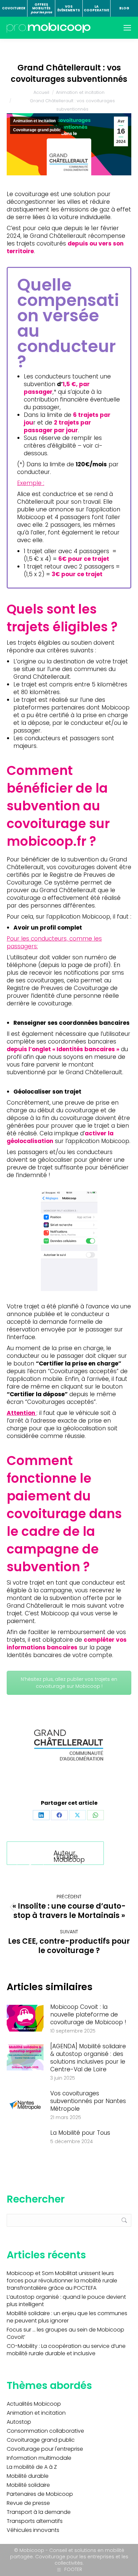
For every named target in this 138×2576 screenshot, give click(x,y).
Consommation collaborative (45, 2431)
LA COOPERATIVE (96, 9)
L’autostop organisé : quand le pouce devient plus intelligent (66, 2301)
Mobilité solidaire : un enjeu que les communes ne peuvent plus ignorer (67, 2317)
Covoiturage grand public (37, 130)
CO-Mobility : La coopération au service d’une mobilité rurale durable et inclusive (66, 2350)
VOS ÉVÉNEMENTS (69, 9)
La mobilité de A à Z (32, 2467)
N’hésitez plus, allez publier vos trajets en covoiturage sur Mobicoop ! (69, 1683)
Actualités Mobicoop (34, 2404)
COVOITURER (14, 8)
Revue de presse (28, 2503)
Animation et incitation (34, 121)
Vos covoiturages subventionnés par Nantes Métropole (88, 2101)
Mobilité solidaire (28, 2485)
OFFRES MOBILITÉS (41, 8)
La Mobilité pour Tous (80, 2133)
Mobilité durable (28, 2476)
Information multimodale (39, 2458)
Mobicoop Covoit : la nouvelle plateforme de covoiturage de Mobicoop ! (88, 2015)
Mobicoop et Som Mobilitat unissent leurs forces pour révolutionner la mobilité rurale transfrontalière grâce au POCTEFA (62, 2281)
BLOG (124, 8)
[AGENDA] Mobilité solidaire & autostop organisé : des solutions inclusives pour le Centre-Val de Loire (88, 2058)
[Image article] (25, 2018)
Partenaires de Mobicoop (40, 2494)
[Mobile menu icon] (127, 28)
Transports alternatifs (35, 2521)
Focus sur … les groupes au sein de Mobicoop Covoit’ (65, 2333)
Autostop (19, 2422)
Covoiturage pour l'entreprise (45, 2449)
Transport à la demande (39, 2512)
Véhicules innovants (33, 2530)
